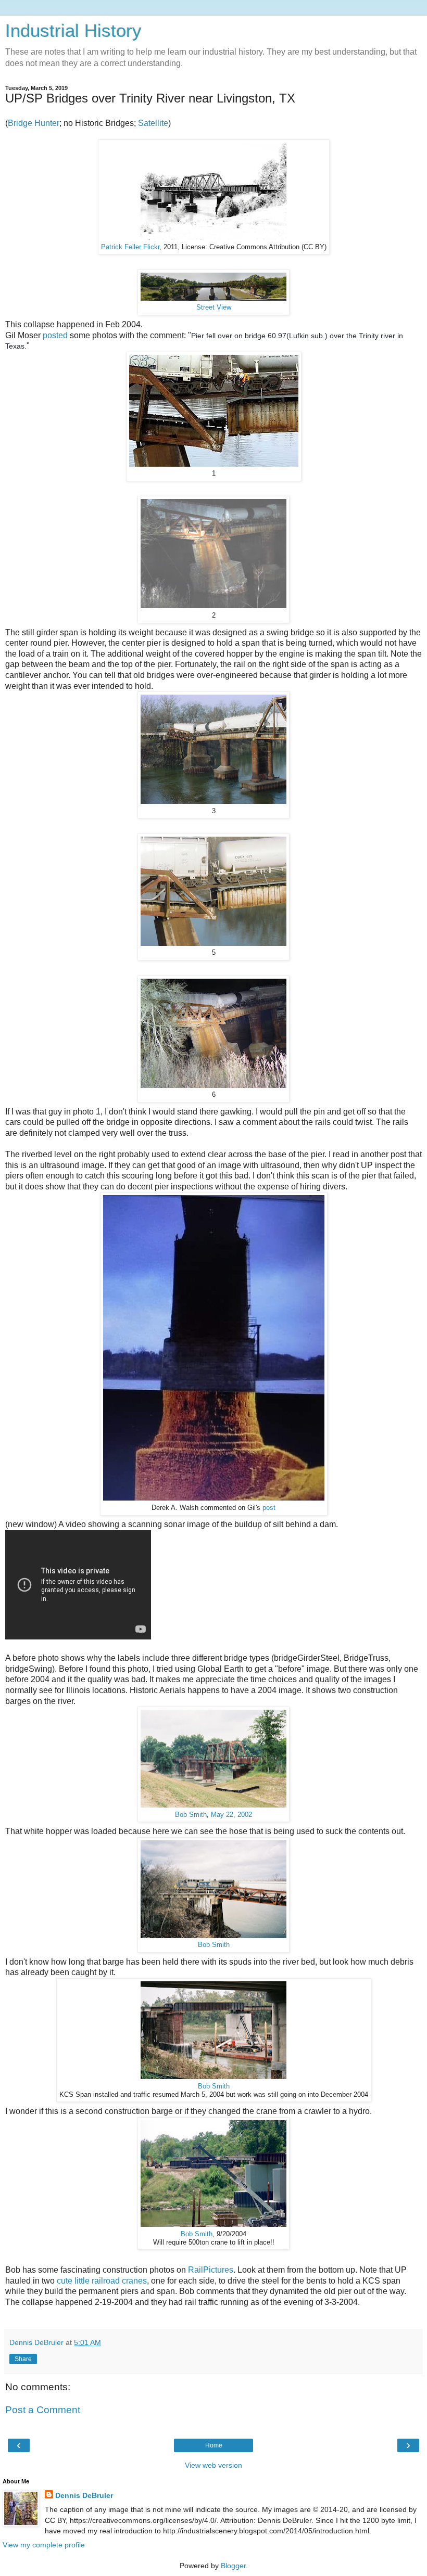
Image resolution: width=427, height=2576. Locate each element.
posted (56, 335)
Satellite (153, 123)
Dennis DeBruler (84, 2495)
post (269, 1508)
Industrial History (73, 31)
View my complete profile (44, 2545)
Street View (214, 307)
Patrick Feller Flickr (130, 247)
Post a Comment (43, 2410)
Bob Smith (191, 1815)
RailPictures (211, 2270)
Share (23, 2359)
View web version (213, 2465)
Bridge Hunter (34, 123)
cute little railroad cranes (102, 2281)
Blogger (233, 2566)
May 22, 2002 (231, 1815)
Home (214, 2445)
